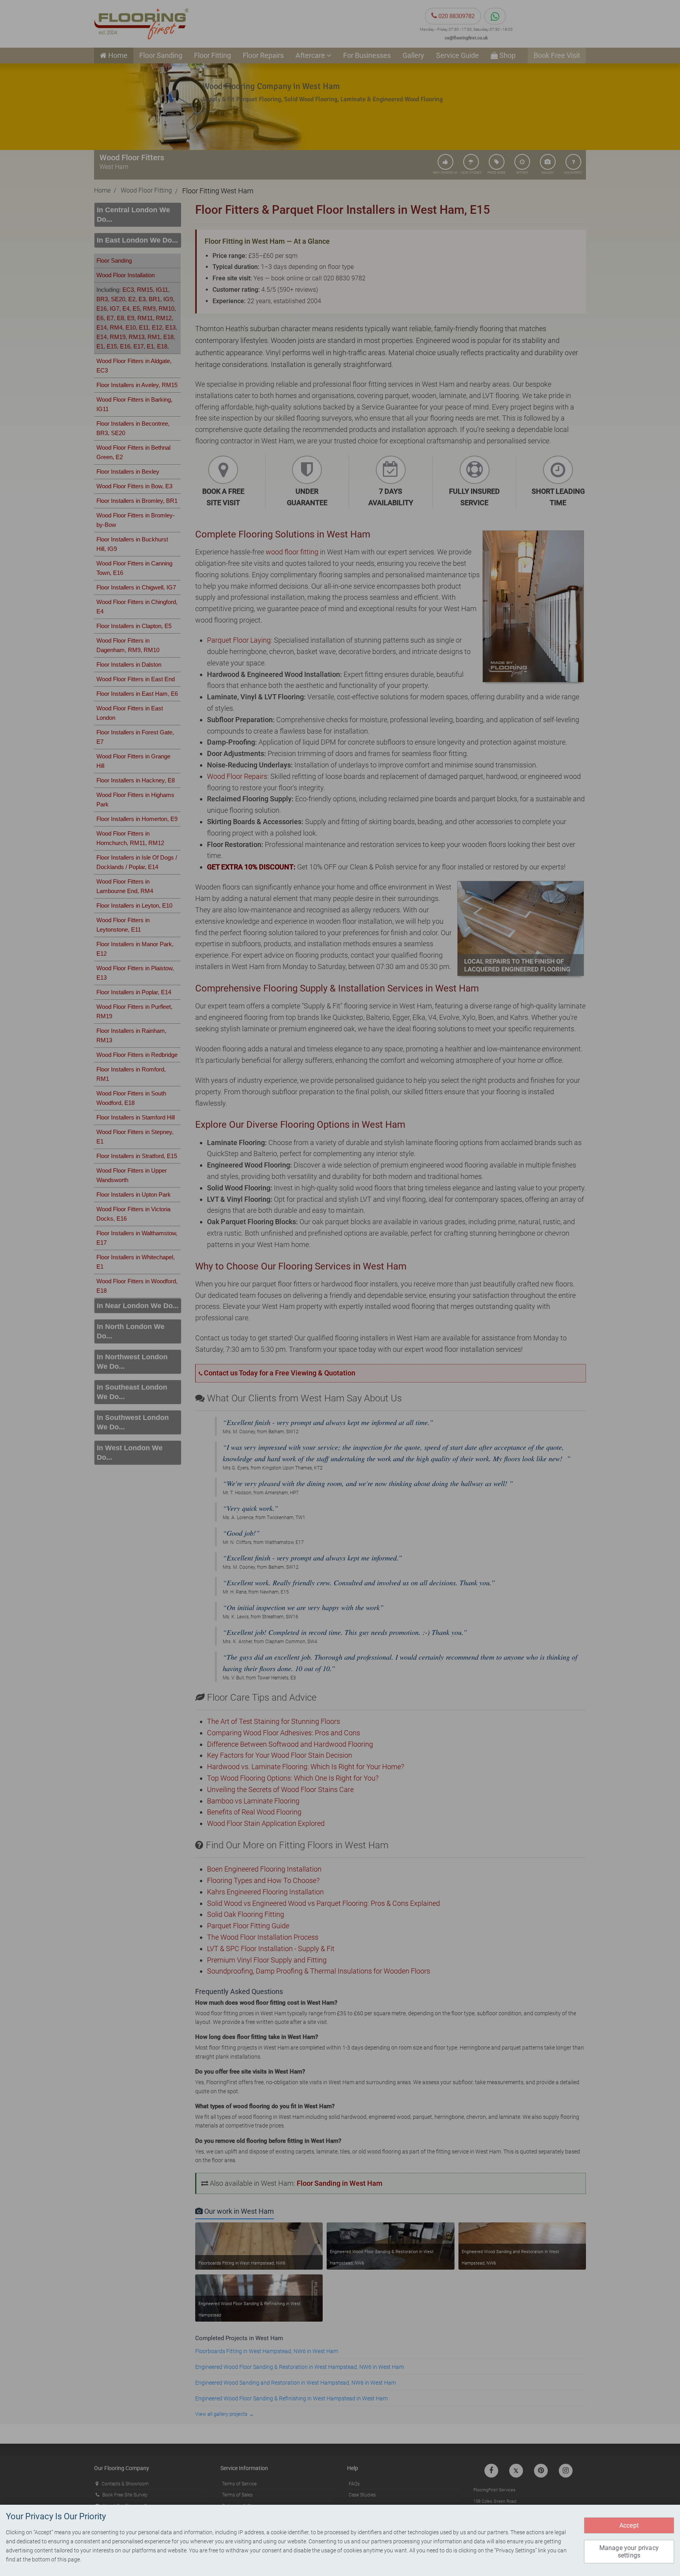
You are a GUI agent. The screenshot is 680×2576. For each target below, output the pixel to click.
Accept (629, 2525)
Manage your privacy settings (629, 2552)
